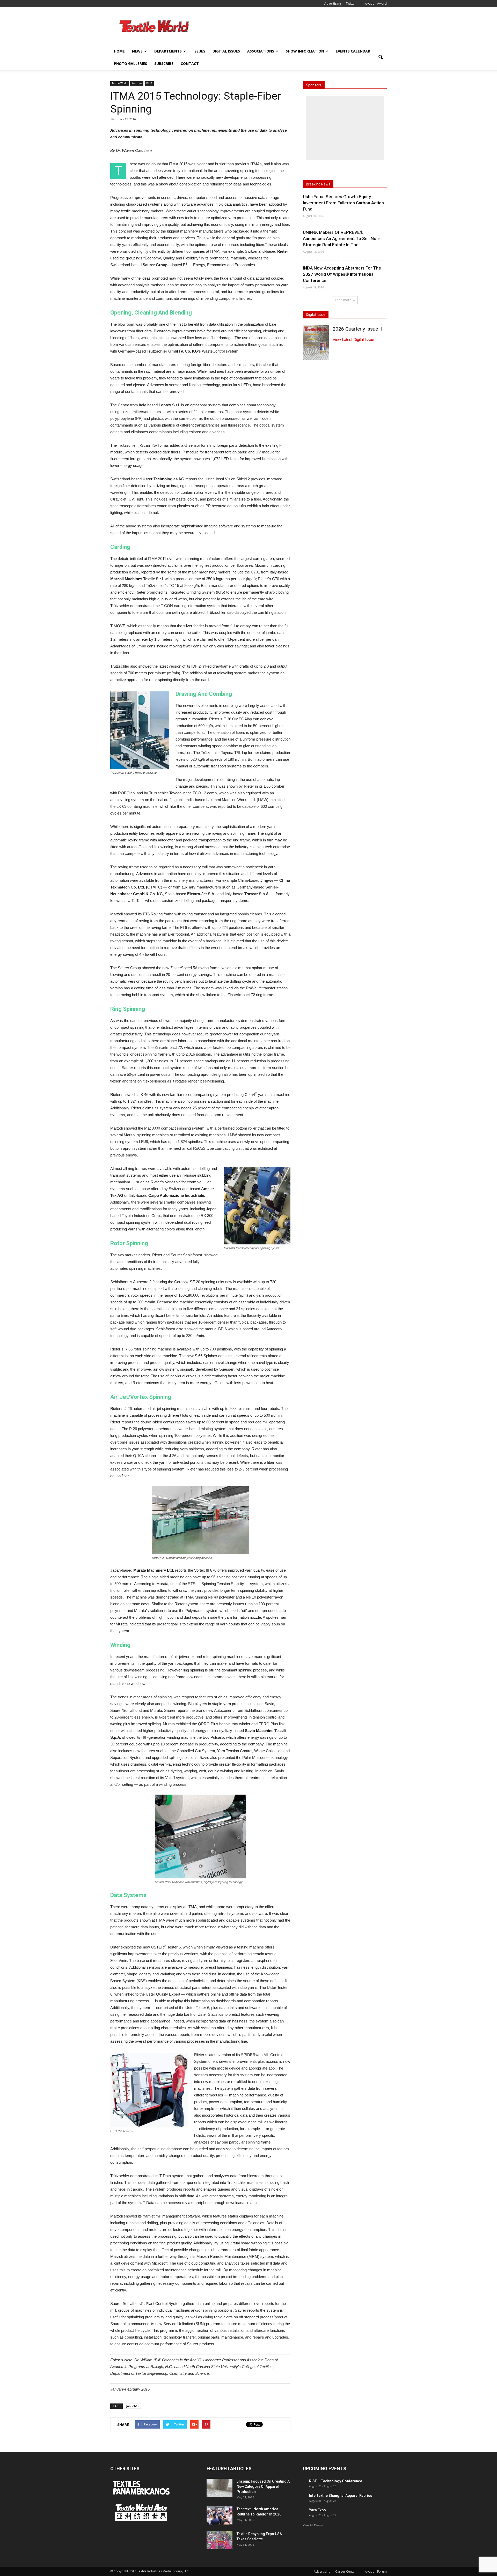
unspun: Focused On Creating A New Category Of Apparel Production (263, 2487)
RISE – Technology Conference (336, 2481)
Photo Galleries (130, 64)
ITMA (149, 83)
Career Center (346, 2571)
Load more (343, 300)
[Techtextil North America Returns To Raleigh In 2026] (220, 2515)
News (137, 51)
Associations (261, 51)
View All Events (313, 2525)
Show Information (305, 51)
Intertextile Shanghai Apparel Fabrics (341, 2496)
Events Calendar (353, 51)
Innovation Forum (374, 2571)
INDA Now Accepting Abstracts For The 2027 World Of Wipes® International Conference (342, 274)
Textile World (120, 83)
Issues (199, 51)
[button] (381, 57)
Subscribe (164, 64)
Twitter (351, 3)
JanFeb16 (133, 2406)
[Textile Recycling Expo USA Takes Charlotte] (220, 2540)
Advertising (333, 3)
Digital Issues (226, 51)
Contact (190, 64)
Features (137, 83)
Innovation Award (374, 3)
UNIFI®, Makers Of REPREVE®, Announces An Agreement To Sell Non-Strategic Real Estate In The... (342, 238)
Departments (168, 51)
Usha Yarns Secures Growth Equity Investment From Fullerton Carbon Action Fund (343, 203)
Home (119, 51)
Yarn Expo (317, 2510)
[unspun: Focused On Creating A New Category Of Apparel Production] (220, 2488)
